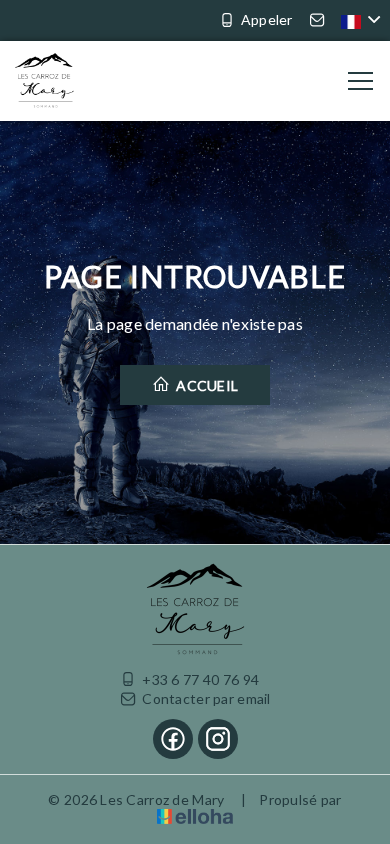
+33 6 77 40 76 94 (200, 679)
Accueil (205, 385)
